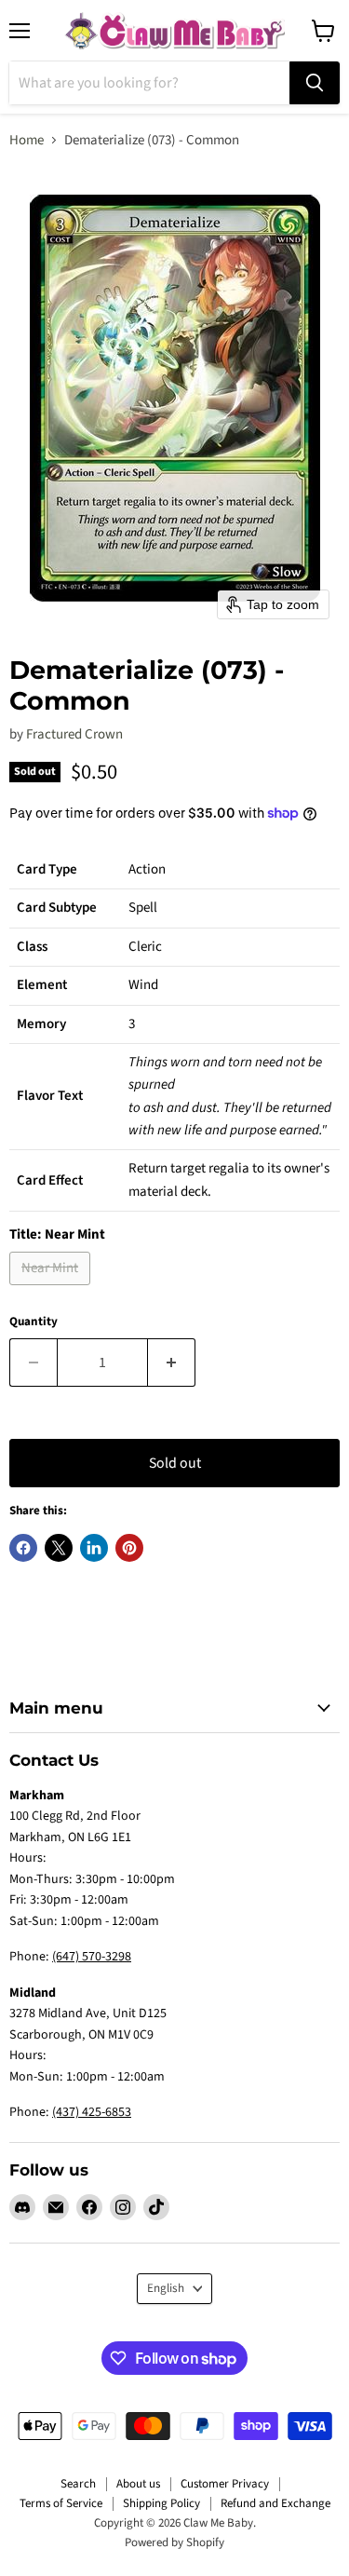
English (166, 2288)
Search (78, 2484)
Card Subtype (57, 908)
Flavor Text (50, 1096)
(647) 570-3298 (92, 1957)
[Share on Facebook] (23, 1548)
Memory (41, 1024)
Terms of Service (61, 2503)
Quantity (34, 1322)
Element (42, 985)
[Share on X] (59, 1548)
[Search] (315, 83)
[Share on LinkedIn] (94, 1548)
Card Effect (50, 1180)
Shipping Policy (161, 2503)
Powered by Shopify (174, 2542)
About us (138, 2484)
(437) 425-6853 (92, 2112)
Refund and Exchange (275, 2503)
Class (32, 947)
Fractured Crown (74, 734)
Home (27, 140)
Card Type (47, 869)
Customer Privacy (225, 2484)
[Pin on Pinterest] (129, 1548)
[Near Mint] (52, 1290)
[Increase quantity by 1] (172, 1363)
